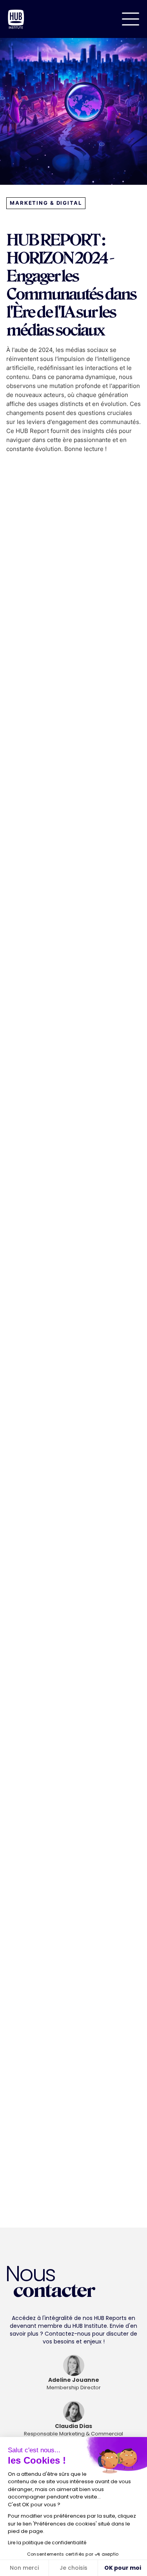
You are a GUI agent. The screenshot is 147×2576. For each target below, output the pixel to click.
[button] (131, 19)
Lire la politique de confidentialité (47, 2543)
